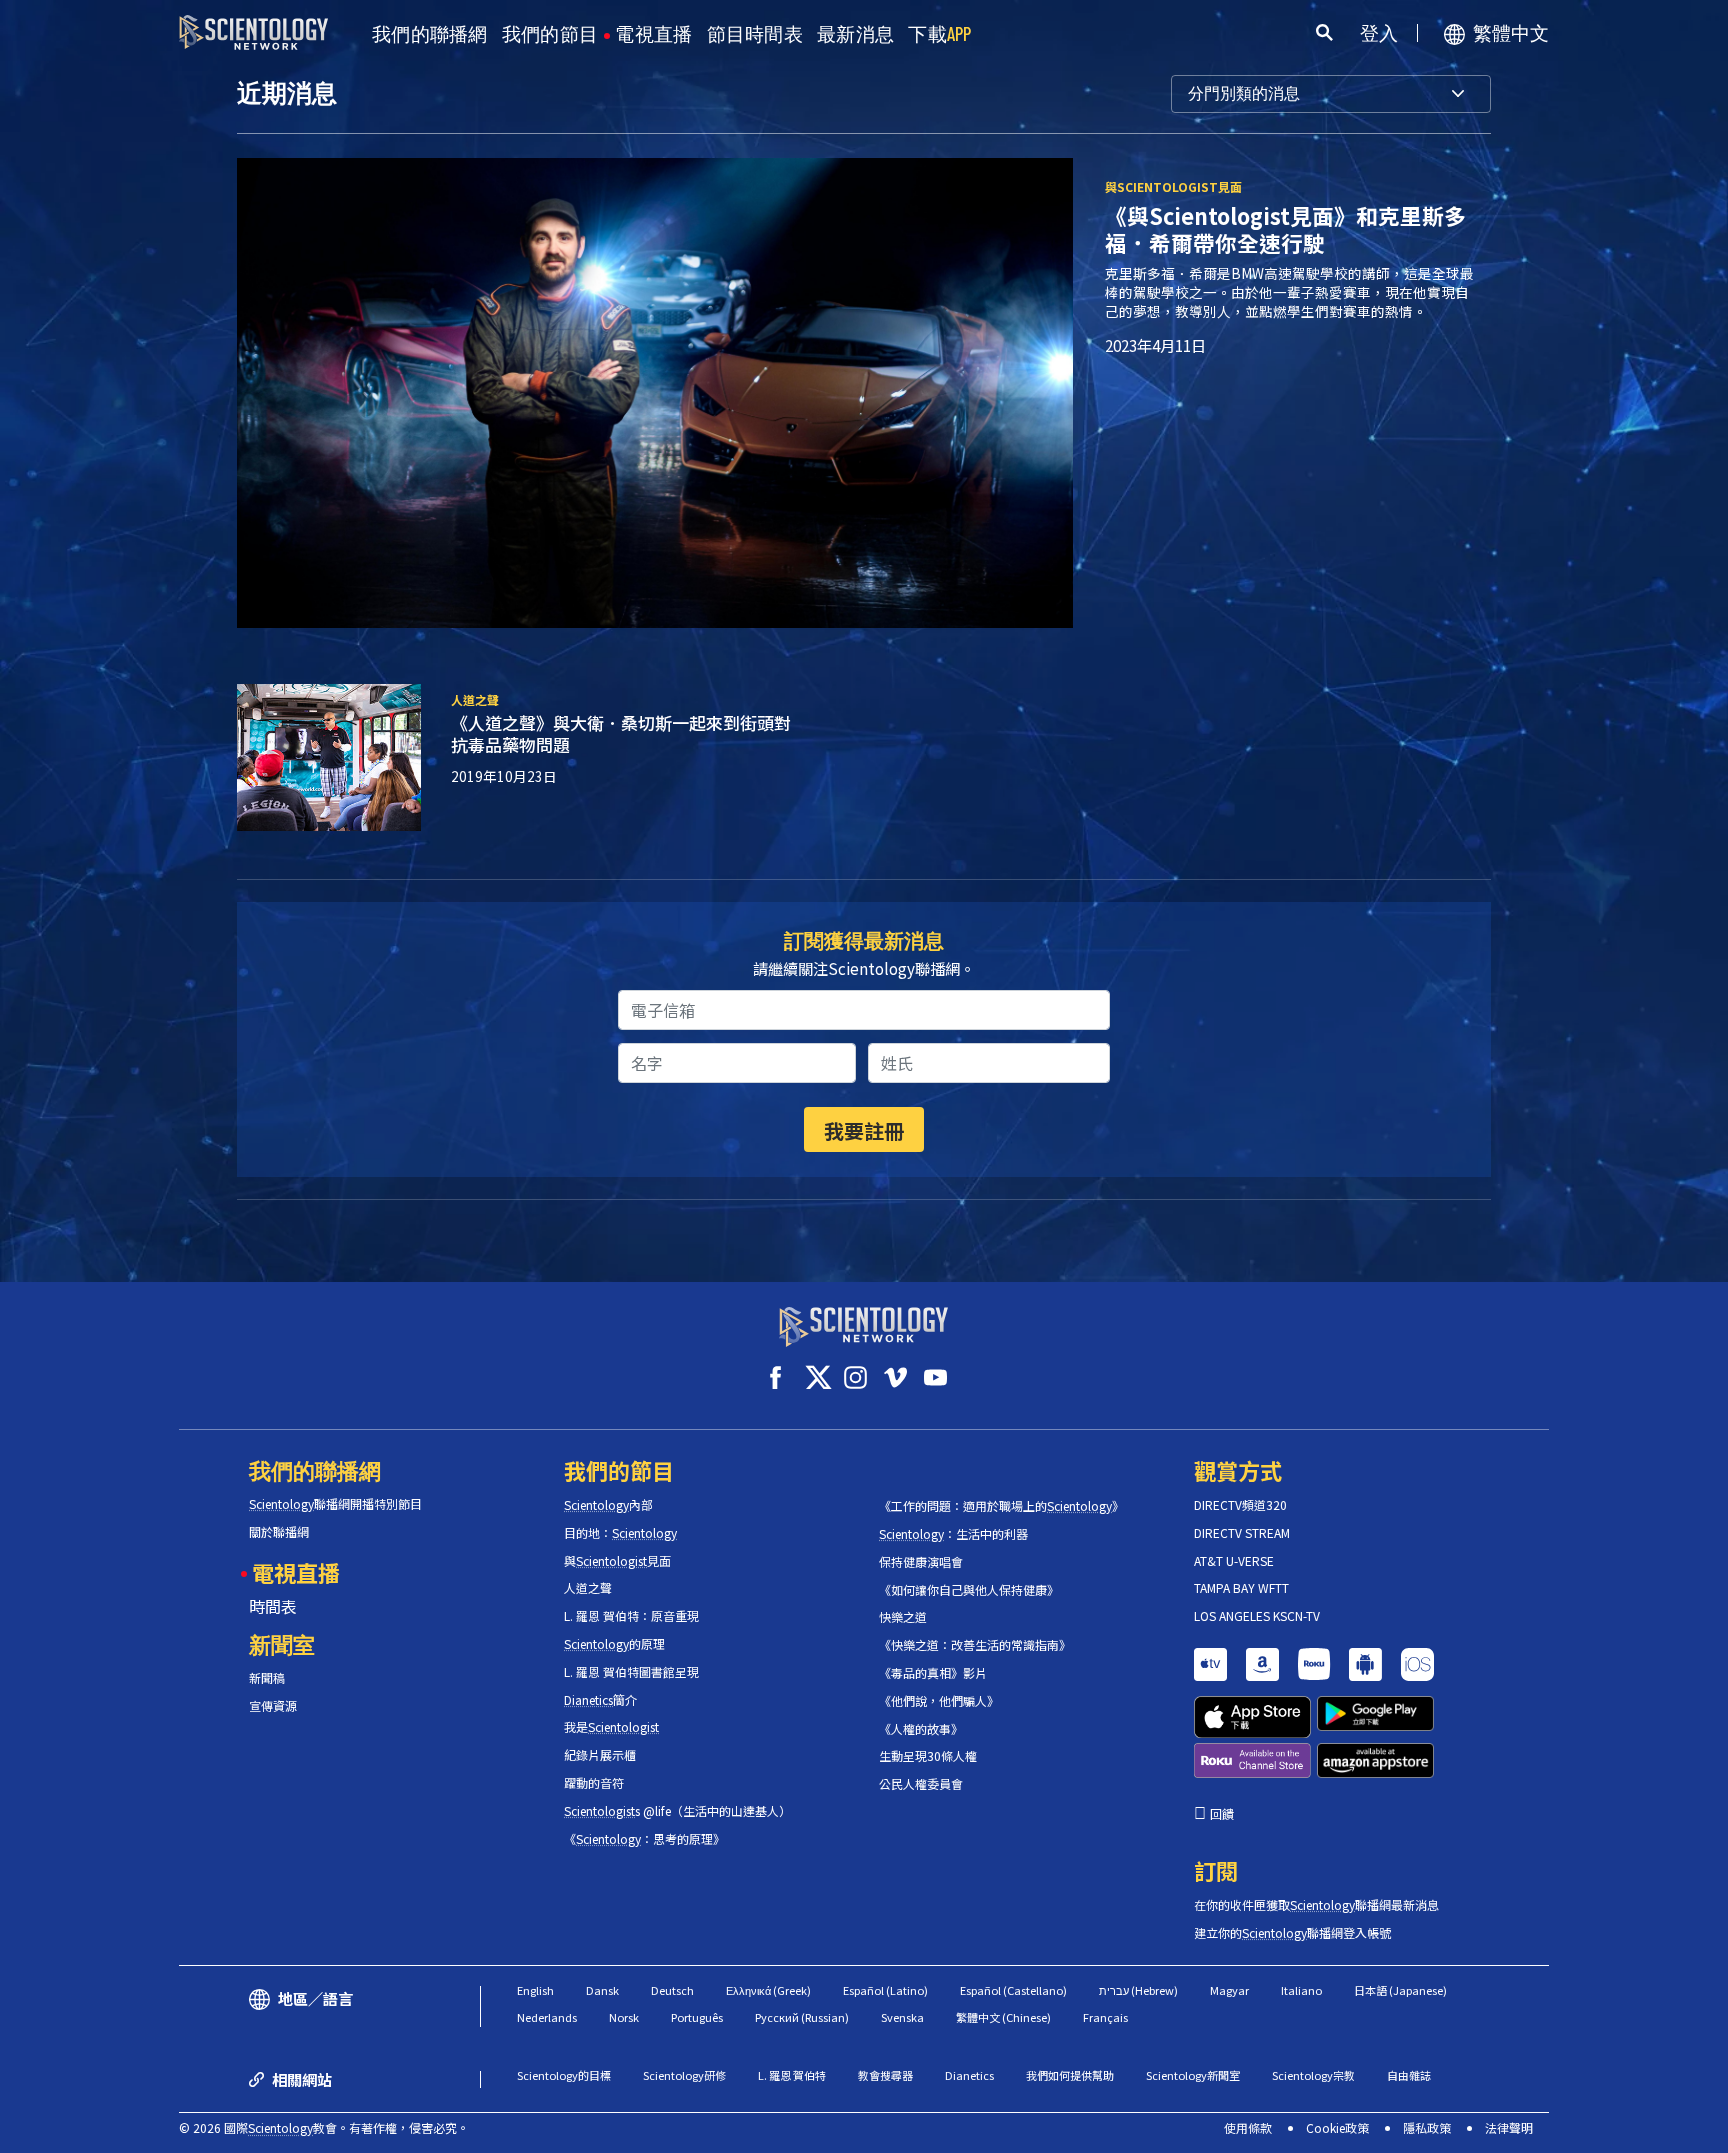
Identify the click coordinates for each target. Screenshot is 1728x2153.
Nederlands (547, 2017)
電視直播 (653, 34)
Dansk (602, 1990)
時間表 (273, 1606)
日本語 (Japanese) (1400, 1990)
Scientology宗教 (1313, 2075)
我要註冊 (864, 1130)
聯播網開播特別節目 (335, 1504)
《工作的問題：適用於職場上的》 (1001, 1506)
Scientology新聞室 (1193, 2075)
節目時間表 (755, 34)
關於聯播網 (279, 1532)
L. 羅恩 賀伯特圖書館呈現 (631, 1672)
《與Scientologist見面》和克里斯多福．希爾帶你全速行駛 (1285, 229)
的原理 (614, 1644)
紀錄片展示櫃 (600, 1755)
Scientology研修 (684, 2075)
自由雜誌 (1409, 2075)
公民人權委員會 (921, 1784)
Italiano (1301, 1990)
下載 (940, 34)
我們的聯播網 (430, 34)
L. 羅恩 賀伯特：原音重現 (631, 1616)
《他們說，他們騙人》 (939, 1701)
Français (1105, 2017)
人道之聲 (588, 1588)
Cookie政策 (1337, 2127)
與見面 (617, 1561)
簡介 (600, 1700)
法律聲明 (1509, 2127)
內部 (608, 1505)
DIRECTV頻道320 (1240, 1505)
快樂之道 (903, 1617)
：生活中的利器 (953, 1534)
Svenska (902, 2017)
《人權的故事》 (921, 1729)
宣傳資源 (273, 1706)
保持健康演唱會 (921, 1562)
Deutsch (672, 1990)
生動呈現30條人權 (928, 1756)
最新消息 (855, 34)
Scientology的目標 (564, 2075)
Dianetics (969, 2075)
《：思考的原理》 (644, 1839)
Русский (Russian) (802, 2017)
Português (697, 2017)
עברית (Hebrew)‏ (1138, 1990)
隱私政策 (1427, 2127)
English (535, 1990)
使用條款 (1248, 2127)
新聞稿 (267, 1678)
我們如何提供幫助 (1070, 2075)
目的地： (620, 1533)
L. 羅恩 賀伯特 (792, 2075)
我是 (611, 1727)
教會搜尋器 (885, 2075)
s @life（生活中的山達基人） (677, 1811)
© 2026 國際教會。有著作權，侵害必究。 (324, 2127)
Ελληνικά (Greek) (768, 1990)
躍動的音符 (594, 1783)
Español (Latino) (885, 1990)
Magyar (1229, 1990)
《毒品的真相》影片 (933, 1673)
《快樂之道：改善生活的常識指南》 (975, 1645)
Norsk (624, 2017)
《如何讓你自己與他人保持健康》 (969, 1590)
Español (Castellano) (1013, 1990)
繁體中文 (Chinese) (1003, 2017)
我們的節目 (550, 34)
